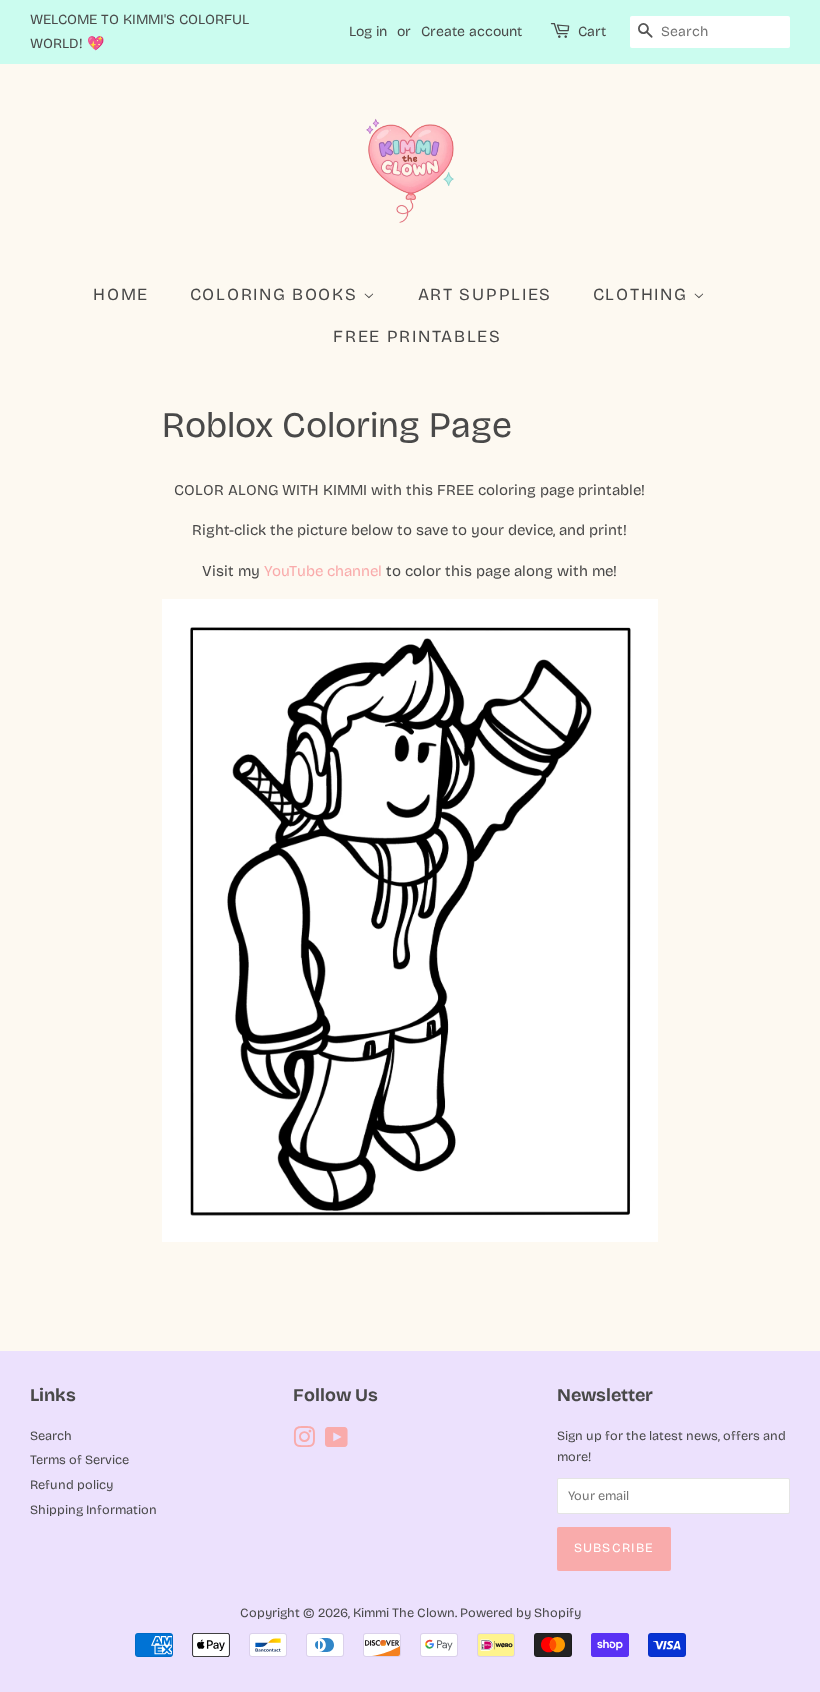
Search (51, 1435)
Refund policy (71, 1484)
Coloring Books (277, 294)
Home (121, 294)
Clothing (643, 294)
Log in (368, 31)
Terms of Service (79, 1459)
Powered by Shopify (520, 1612)
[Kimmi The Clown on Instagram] (304, 1441)
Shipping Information (93, 1509)
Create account (471, 31)
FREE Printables (417, 336)
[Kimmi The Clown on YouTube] (336, 1441)
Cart (592, 31)
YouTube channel (323, 571)
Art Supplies (485, 294)
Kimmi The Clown (404, 1612)
